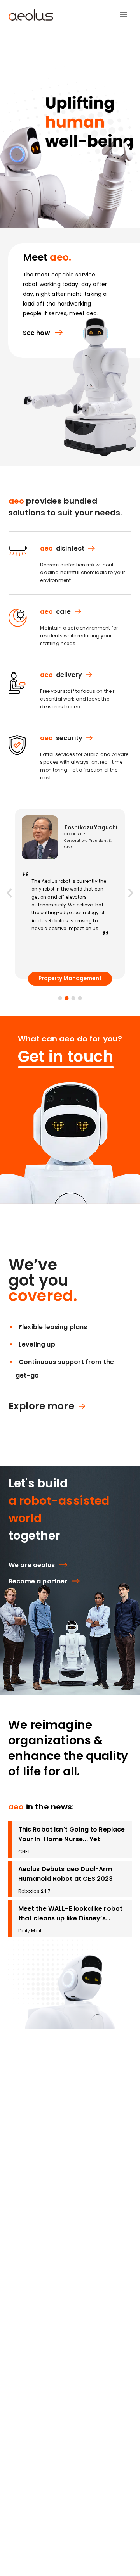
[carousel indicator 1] (60, 998)
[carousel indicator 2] (66, 998)
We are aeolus (32, 1565)
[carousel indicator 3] (73, 998)
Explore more (41, 1406)
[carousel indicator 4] (80, 998)
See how (37, 333)
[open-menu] (124, 15)
